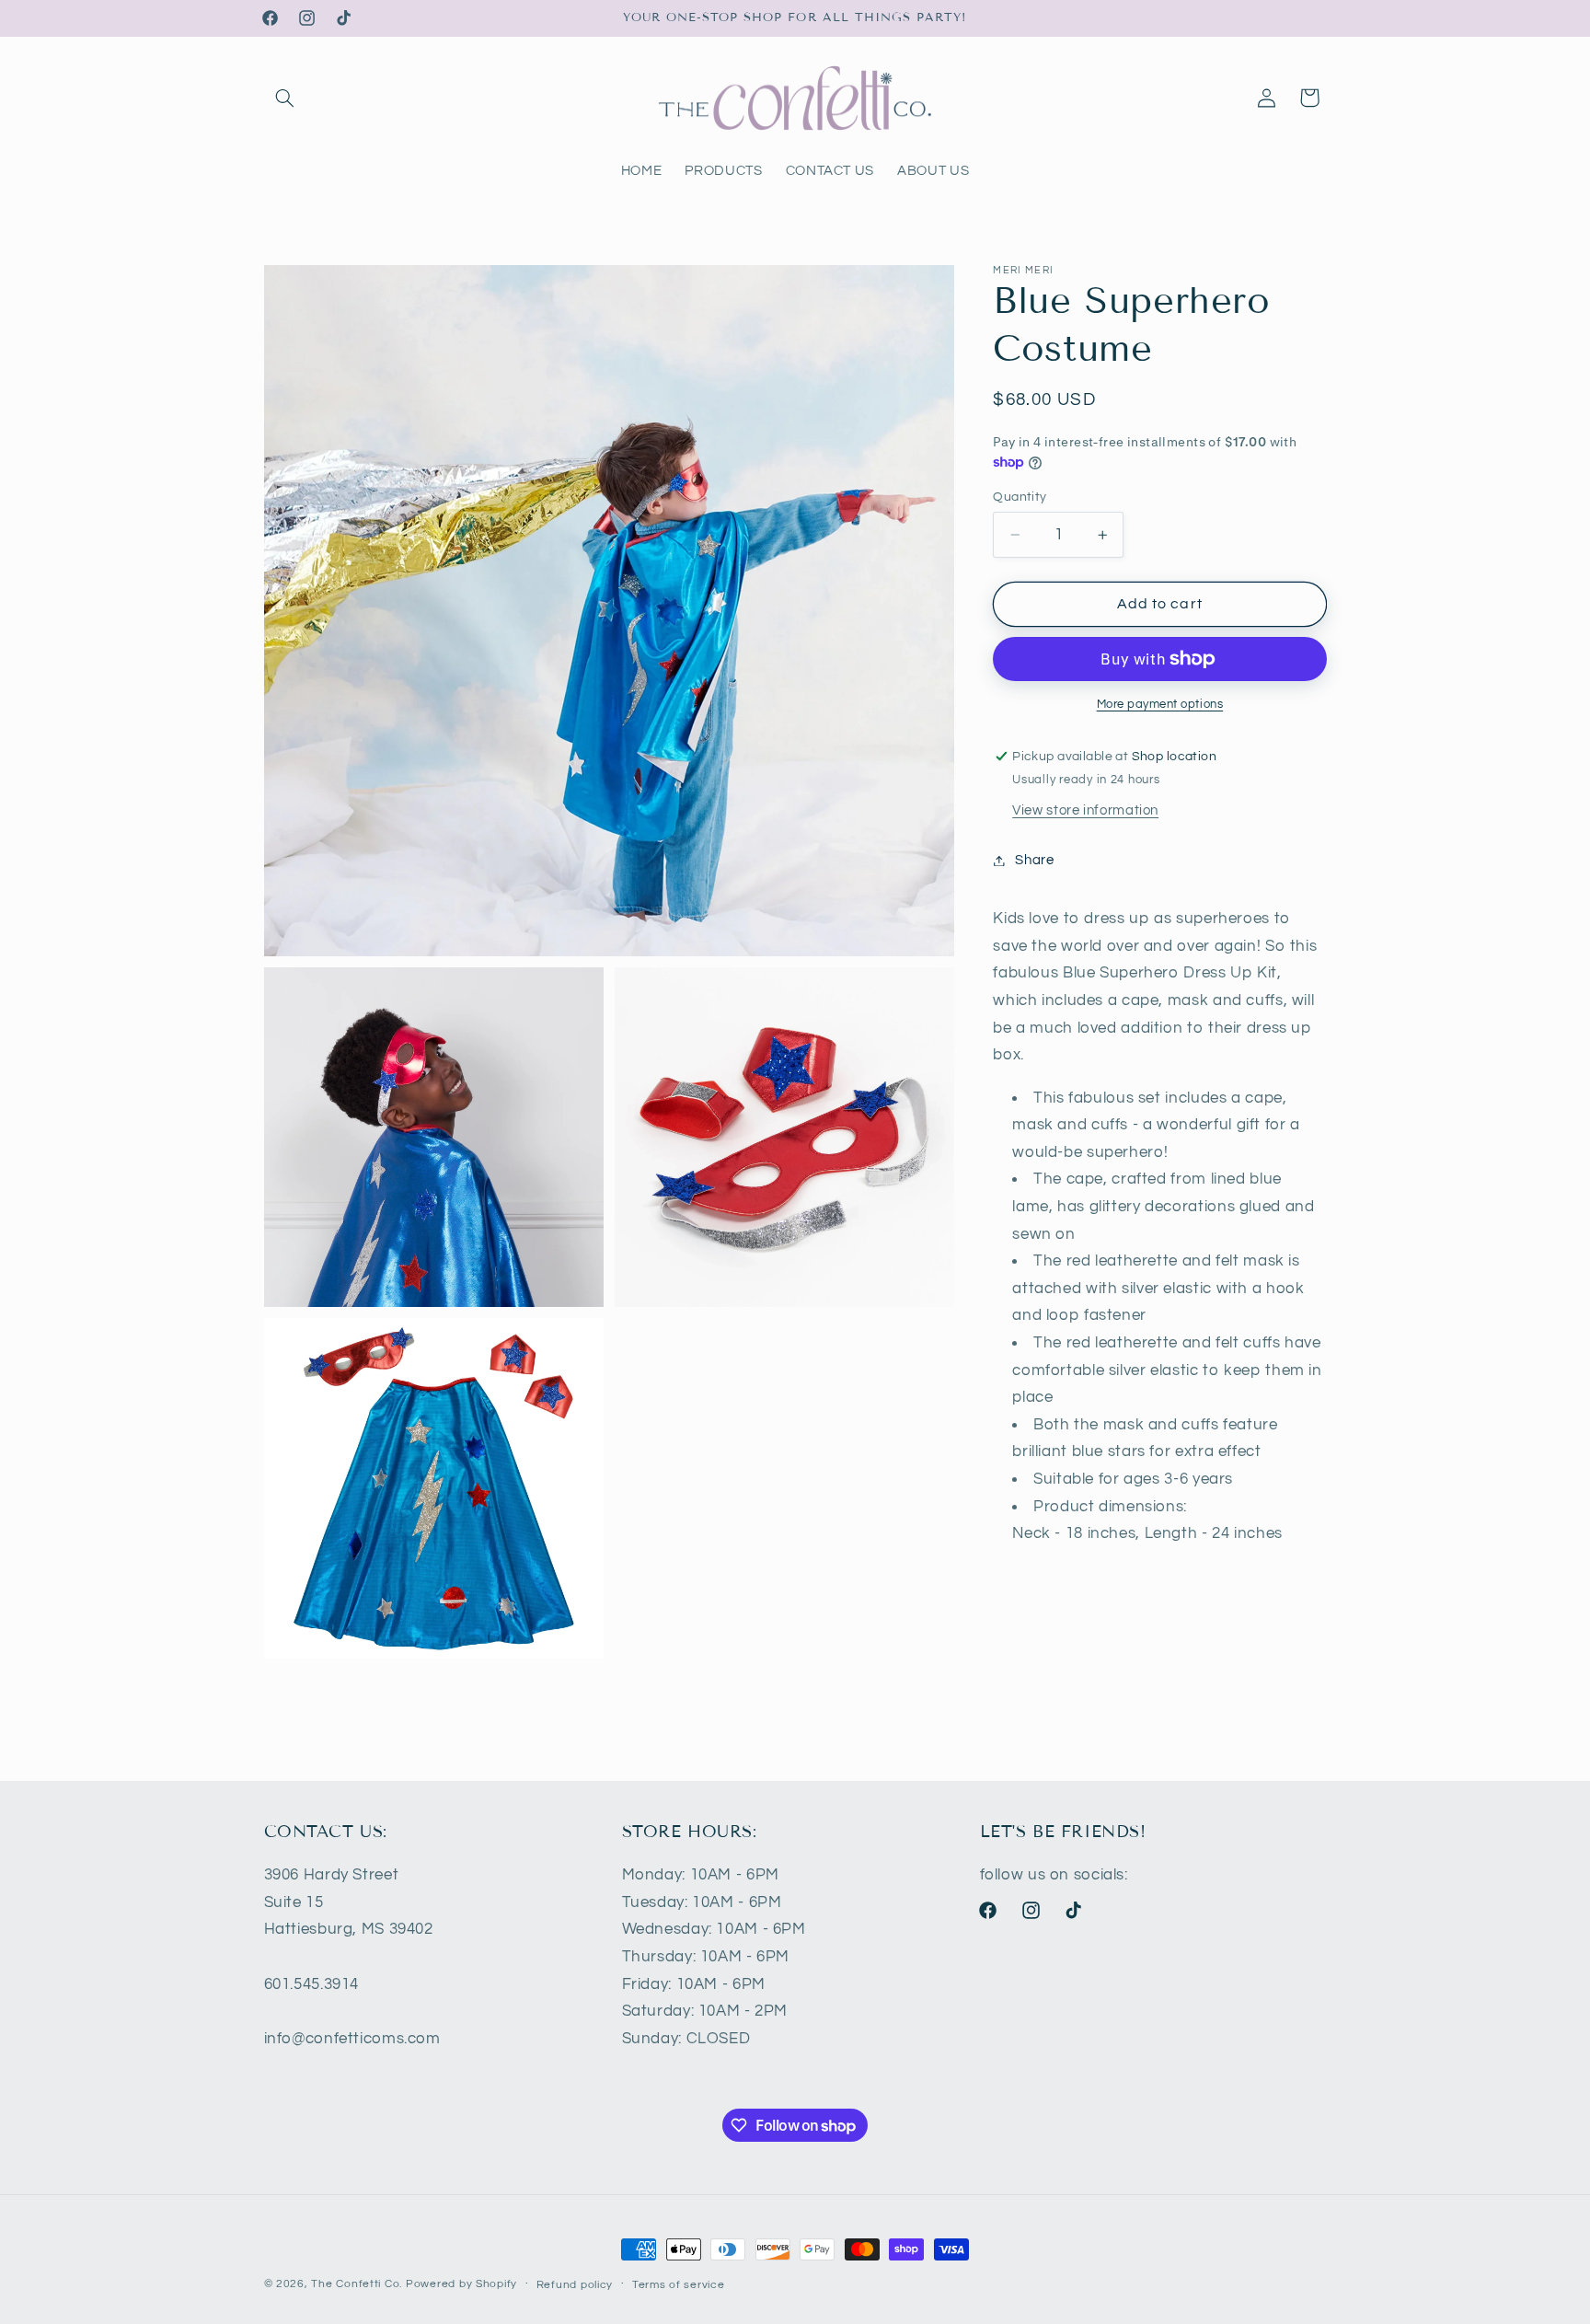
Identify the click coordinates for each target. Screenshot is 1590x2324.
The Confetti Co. (357, 2284)
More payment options (1160, 705)
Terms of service (679, 2285)
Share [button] (1034, 860)
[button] (285, 98)
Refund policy (575, 2285)
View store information (1085, 810)
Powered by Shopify (461, 2284)
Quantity (1020, 497)
